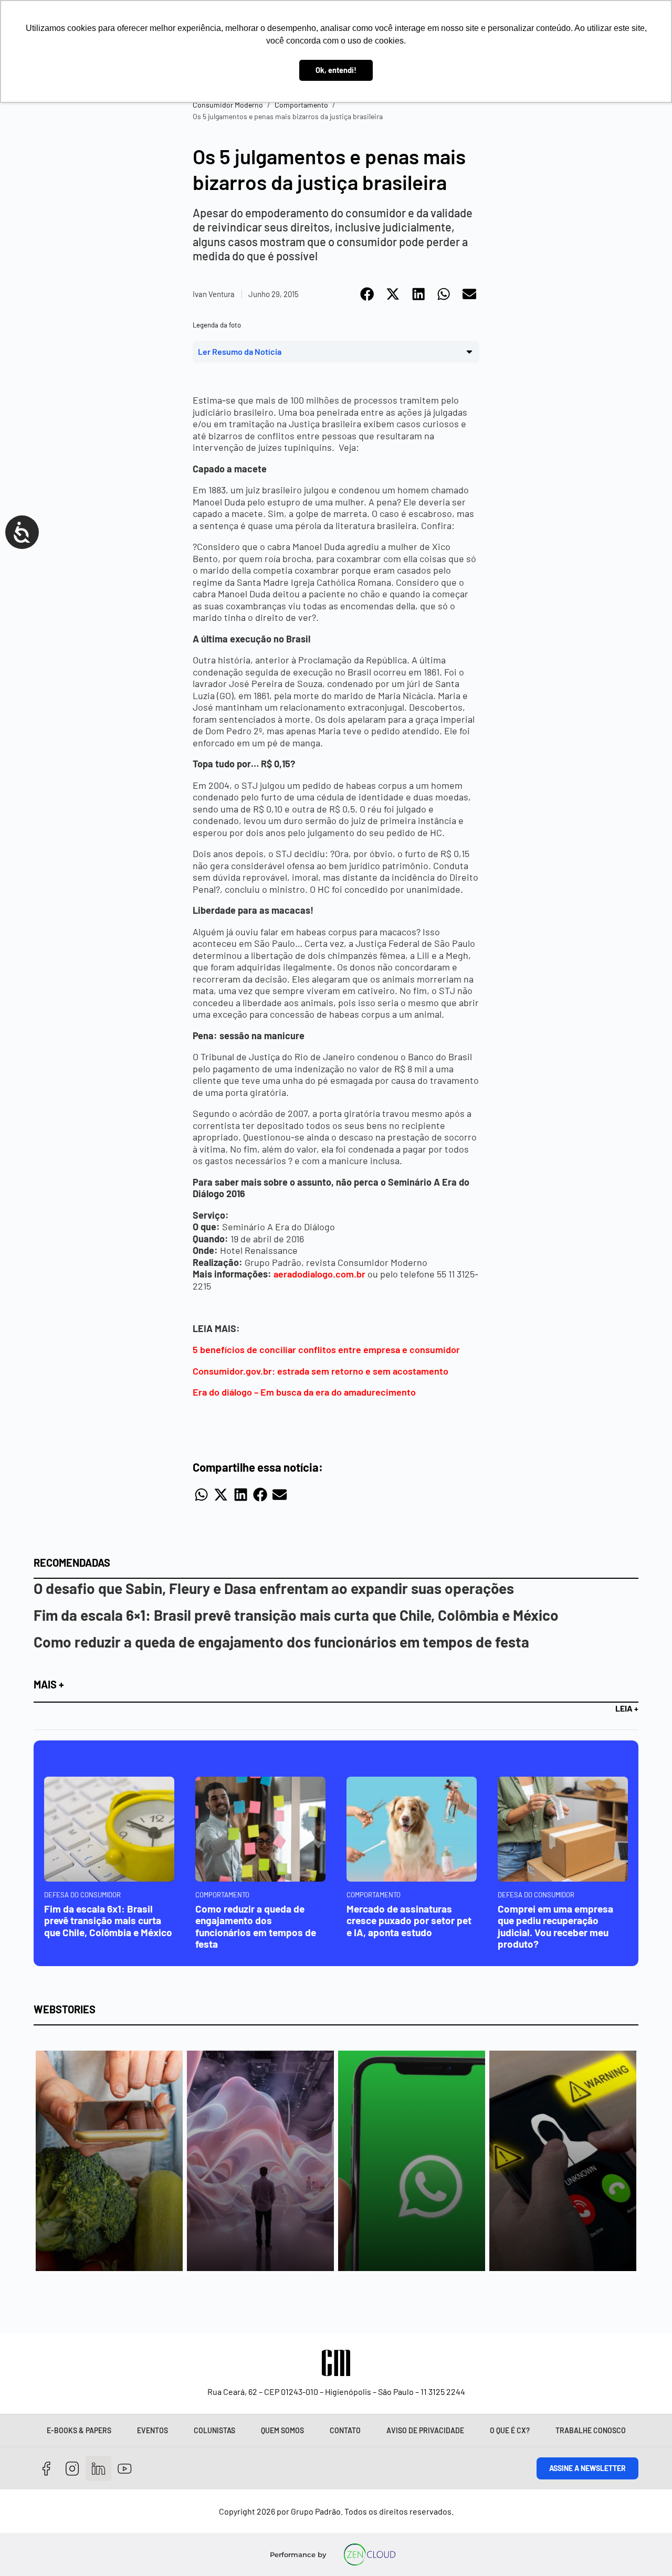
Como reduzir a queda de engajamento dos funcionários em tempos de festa (281, 1642)
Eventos (153, 2430)
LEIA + (627, 1708)
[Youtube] (125, 2469)
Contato (345, 2430)
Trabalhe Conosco (591, 2430)
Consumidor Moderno (228, 105)
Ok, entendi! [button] (336, 70)
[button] (368, 294)
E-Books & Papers (79, 2430)
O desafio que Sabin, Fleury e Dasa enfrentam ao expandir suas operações (274, 1588)
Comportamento (301, 105)
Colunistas (214, 2430)
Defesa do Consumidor (82, 1895)
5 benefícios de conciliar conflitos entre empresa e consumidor (326, 1349)
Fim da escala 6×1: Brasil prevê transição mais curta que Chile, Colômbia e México (296, 1615)
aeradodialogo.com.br (321, 1274)
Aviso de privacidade (425, 2430)
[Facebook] (46, 2469)
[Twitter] (98, 2469)
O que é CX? (510, 2430)
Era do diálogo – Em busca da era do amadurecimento (304, 1392)
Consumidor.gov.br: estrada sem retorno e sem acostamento (321, 1371)
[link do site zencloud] (369, 2554)
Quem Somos (282, 2430)
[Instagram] (73, 2469)
